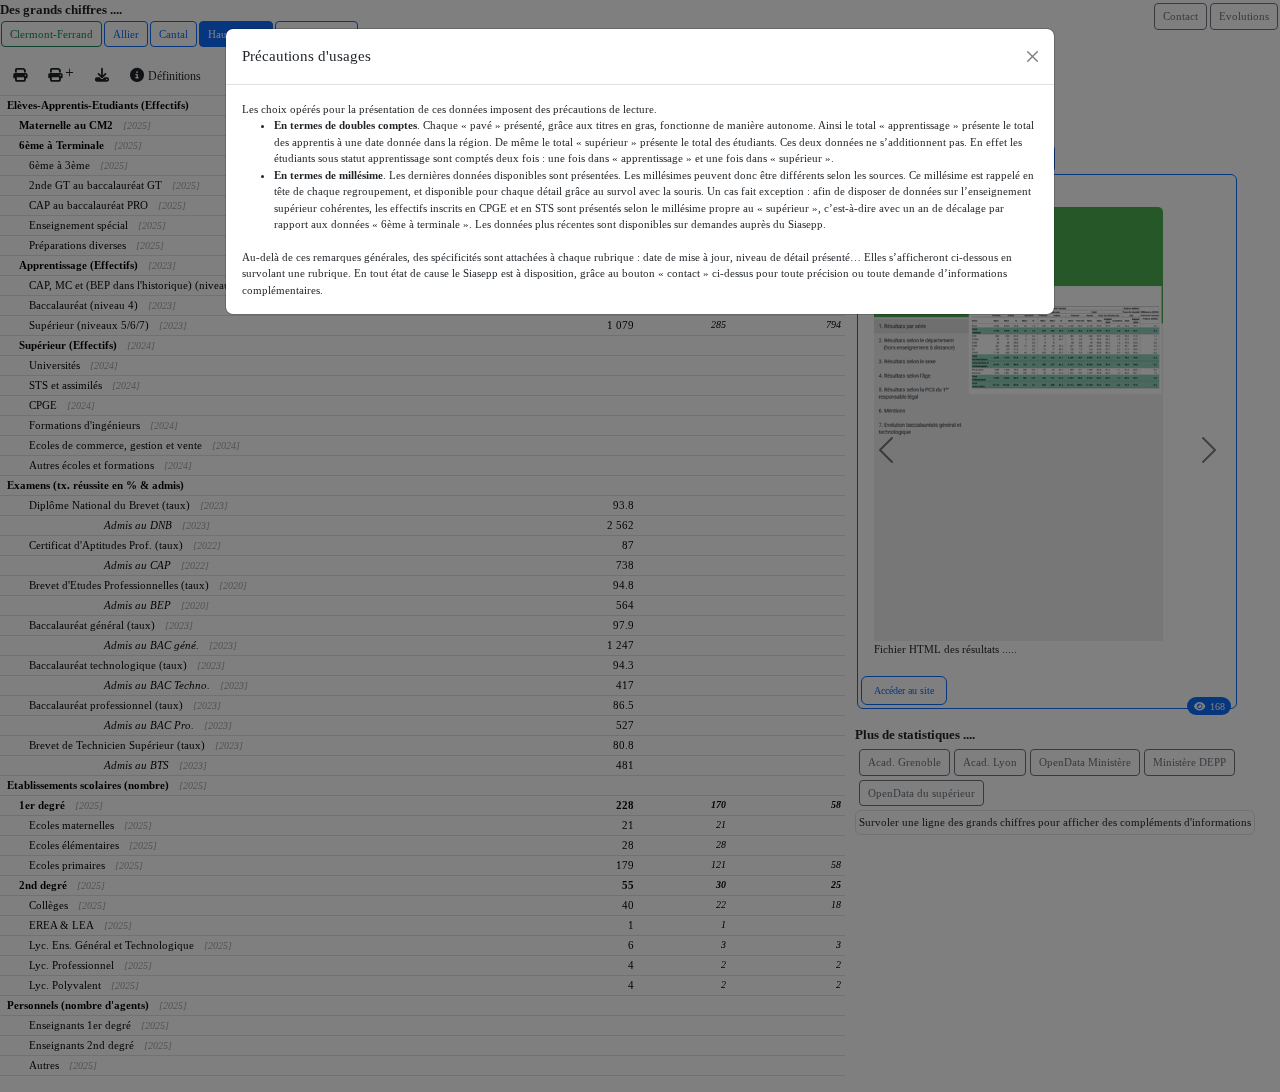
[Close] (1032, 56)
